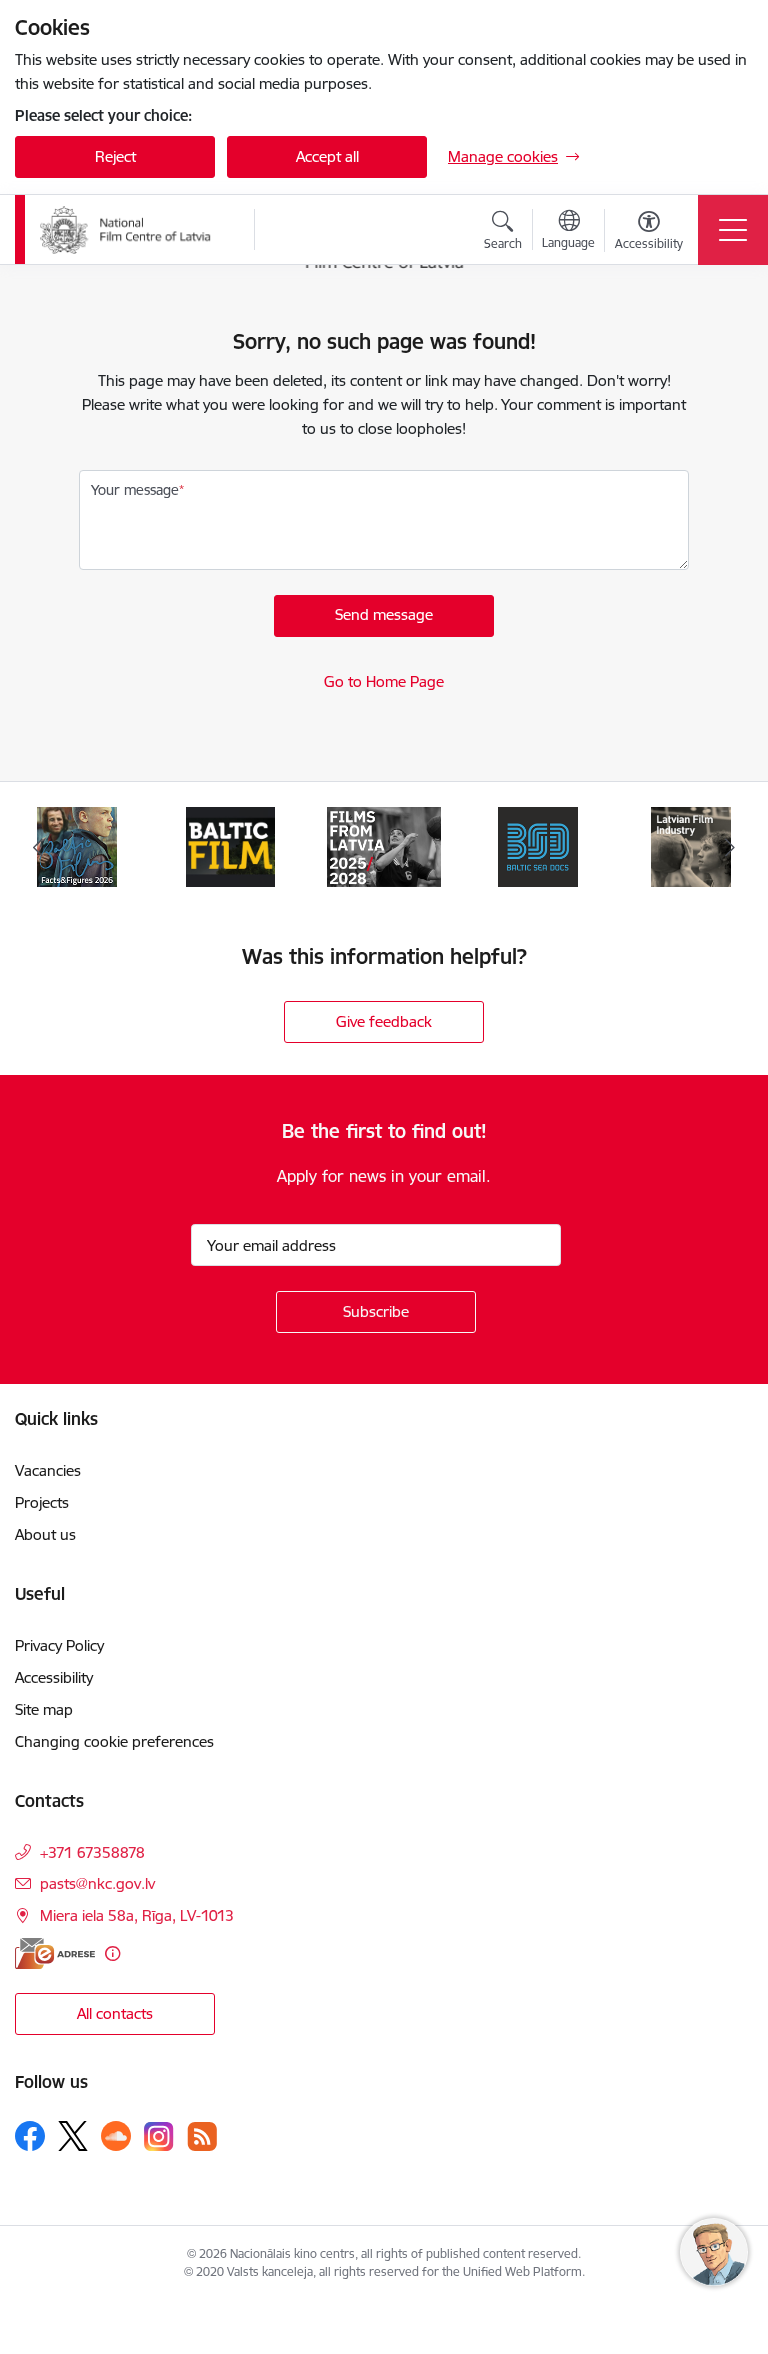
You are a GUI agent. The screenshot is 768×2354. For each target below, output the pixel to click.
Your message (135, 490)
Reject (115, 156)
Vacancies (48, 1470)
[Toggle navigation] (733, 230)
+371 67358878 (92, 1852)
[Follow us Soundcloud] (116, 2136)
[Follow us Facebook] (30, 2136)
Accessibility (54, 1677)
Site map (44, 1709)
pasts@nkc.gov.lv (97, 1883)
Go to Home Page (384, 681)
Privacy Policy (59, 1645)
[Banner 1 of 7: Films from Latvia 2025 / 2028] (384, 845)
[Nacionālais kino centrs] (133, 230)
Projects (42, 1502)
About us (45, 1534)
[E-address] (55, 1953)
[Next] (729, 847)
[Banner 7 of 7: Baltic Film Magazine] (231, 845)
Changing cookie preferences (114, 1741)
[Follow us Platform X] (73, 2136)
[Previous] (38, 847)
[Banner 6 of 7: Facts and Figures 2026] (77, 845)
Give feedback (384, 1021)
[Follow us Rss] (202, 2136)
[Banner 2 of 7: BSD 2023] (538, 845)
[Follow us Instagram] (159, 2136)
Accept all (327, 156)
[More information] (112, 1953)
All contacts (115, 2013)
